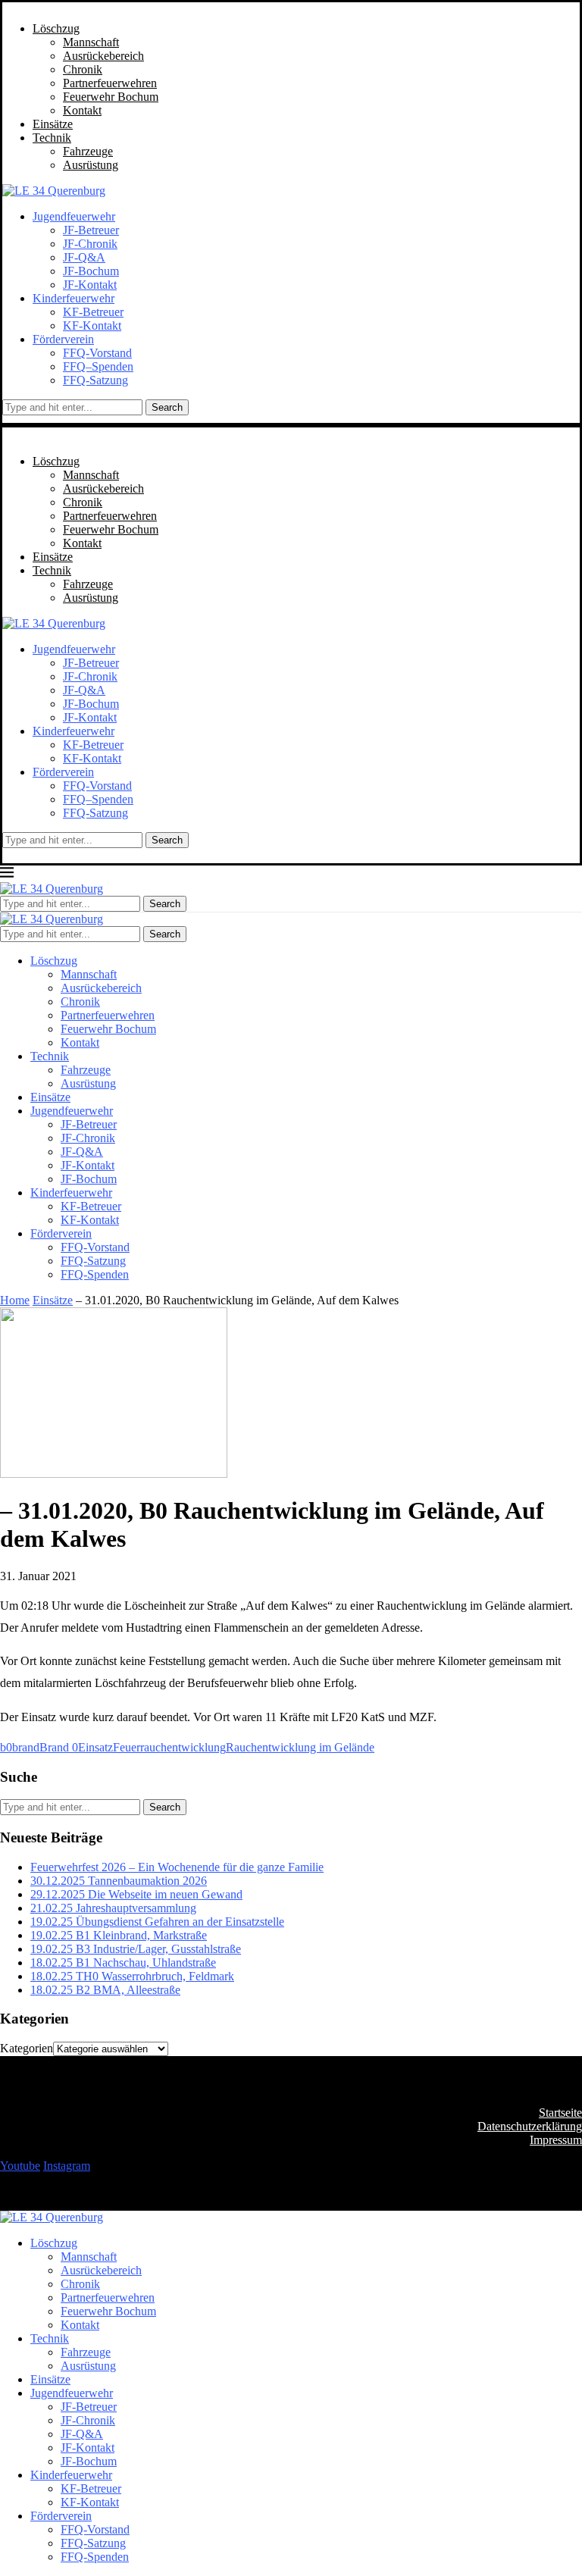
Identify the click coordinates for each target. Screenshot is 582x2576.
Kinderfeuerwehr (74, 298)
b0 (6, 1747)
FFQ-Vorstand (97, 353)
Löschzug (56, 28)
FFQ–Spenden (98, 366)
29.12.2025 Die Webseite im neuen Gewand (136, 1894)
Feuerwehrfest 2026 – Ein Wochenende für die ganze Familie (177, 1867)
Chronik (83, 69)
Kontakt (82, 110)
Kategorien (27, 2048)
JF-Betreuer (91, 230)
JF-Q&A (84, 257)
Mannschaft (91, 42)
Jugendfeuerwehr (74, 216)
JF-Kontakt (90, 285)
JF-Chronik (90, 244)
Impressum (556, 2140)
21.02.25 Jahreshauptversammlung (113, 1908)
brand (26, 1747)
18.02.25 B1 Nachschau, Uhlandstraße (123, 1963)
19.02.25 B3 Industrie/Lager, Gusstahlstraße (136, 1949)
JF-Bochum (91, 271)
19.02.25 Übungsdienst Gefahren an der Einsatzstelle (157, 1922)
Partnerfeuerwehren (110, 83)
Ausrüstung (91, 165)
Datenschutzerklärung (530, 2126)
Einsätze (53, 124)
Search (167, 407)
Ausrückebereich (103, 56)
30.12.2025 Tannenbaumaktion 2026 (119, 1881)
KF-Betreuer (93, 312)
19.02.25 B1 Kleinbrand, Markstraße (119, 1935)
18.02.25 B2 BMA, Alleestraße (105, 1990)
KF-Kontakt (92, 326)
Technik (52, 138)
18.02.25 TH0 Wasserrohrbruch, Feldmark (132, 1976)
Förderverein (63, 339)
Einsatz (95, 1747)
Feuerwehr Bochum (111, 97)
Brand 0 (59, 1747)
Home (15, 1300)
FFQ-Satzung (95, 380)
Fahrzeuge (88, 151)
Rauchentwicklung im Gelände (300, 1747)
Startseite (560, 2113)
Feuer (127, 1747)
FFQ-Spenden (95, 1274)
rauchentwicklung (183, 1747)
